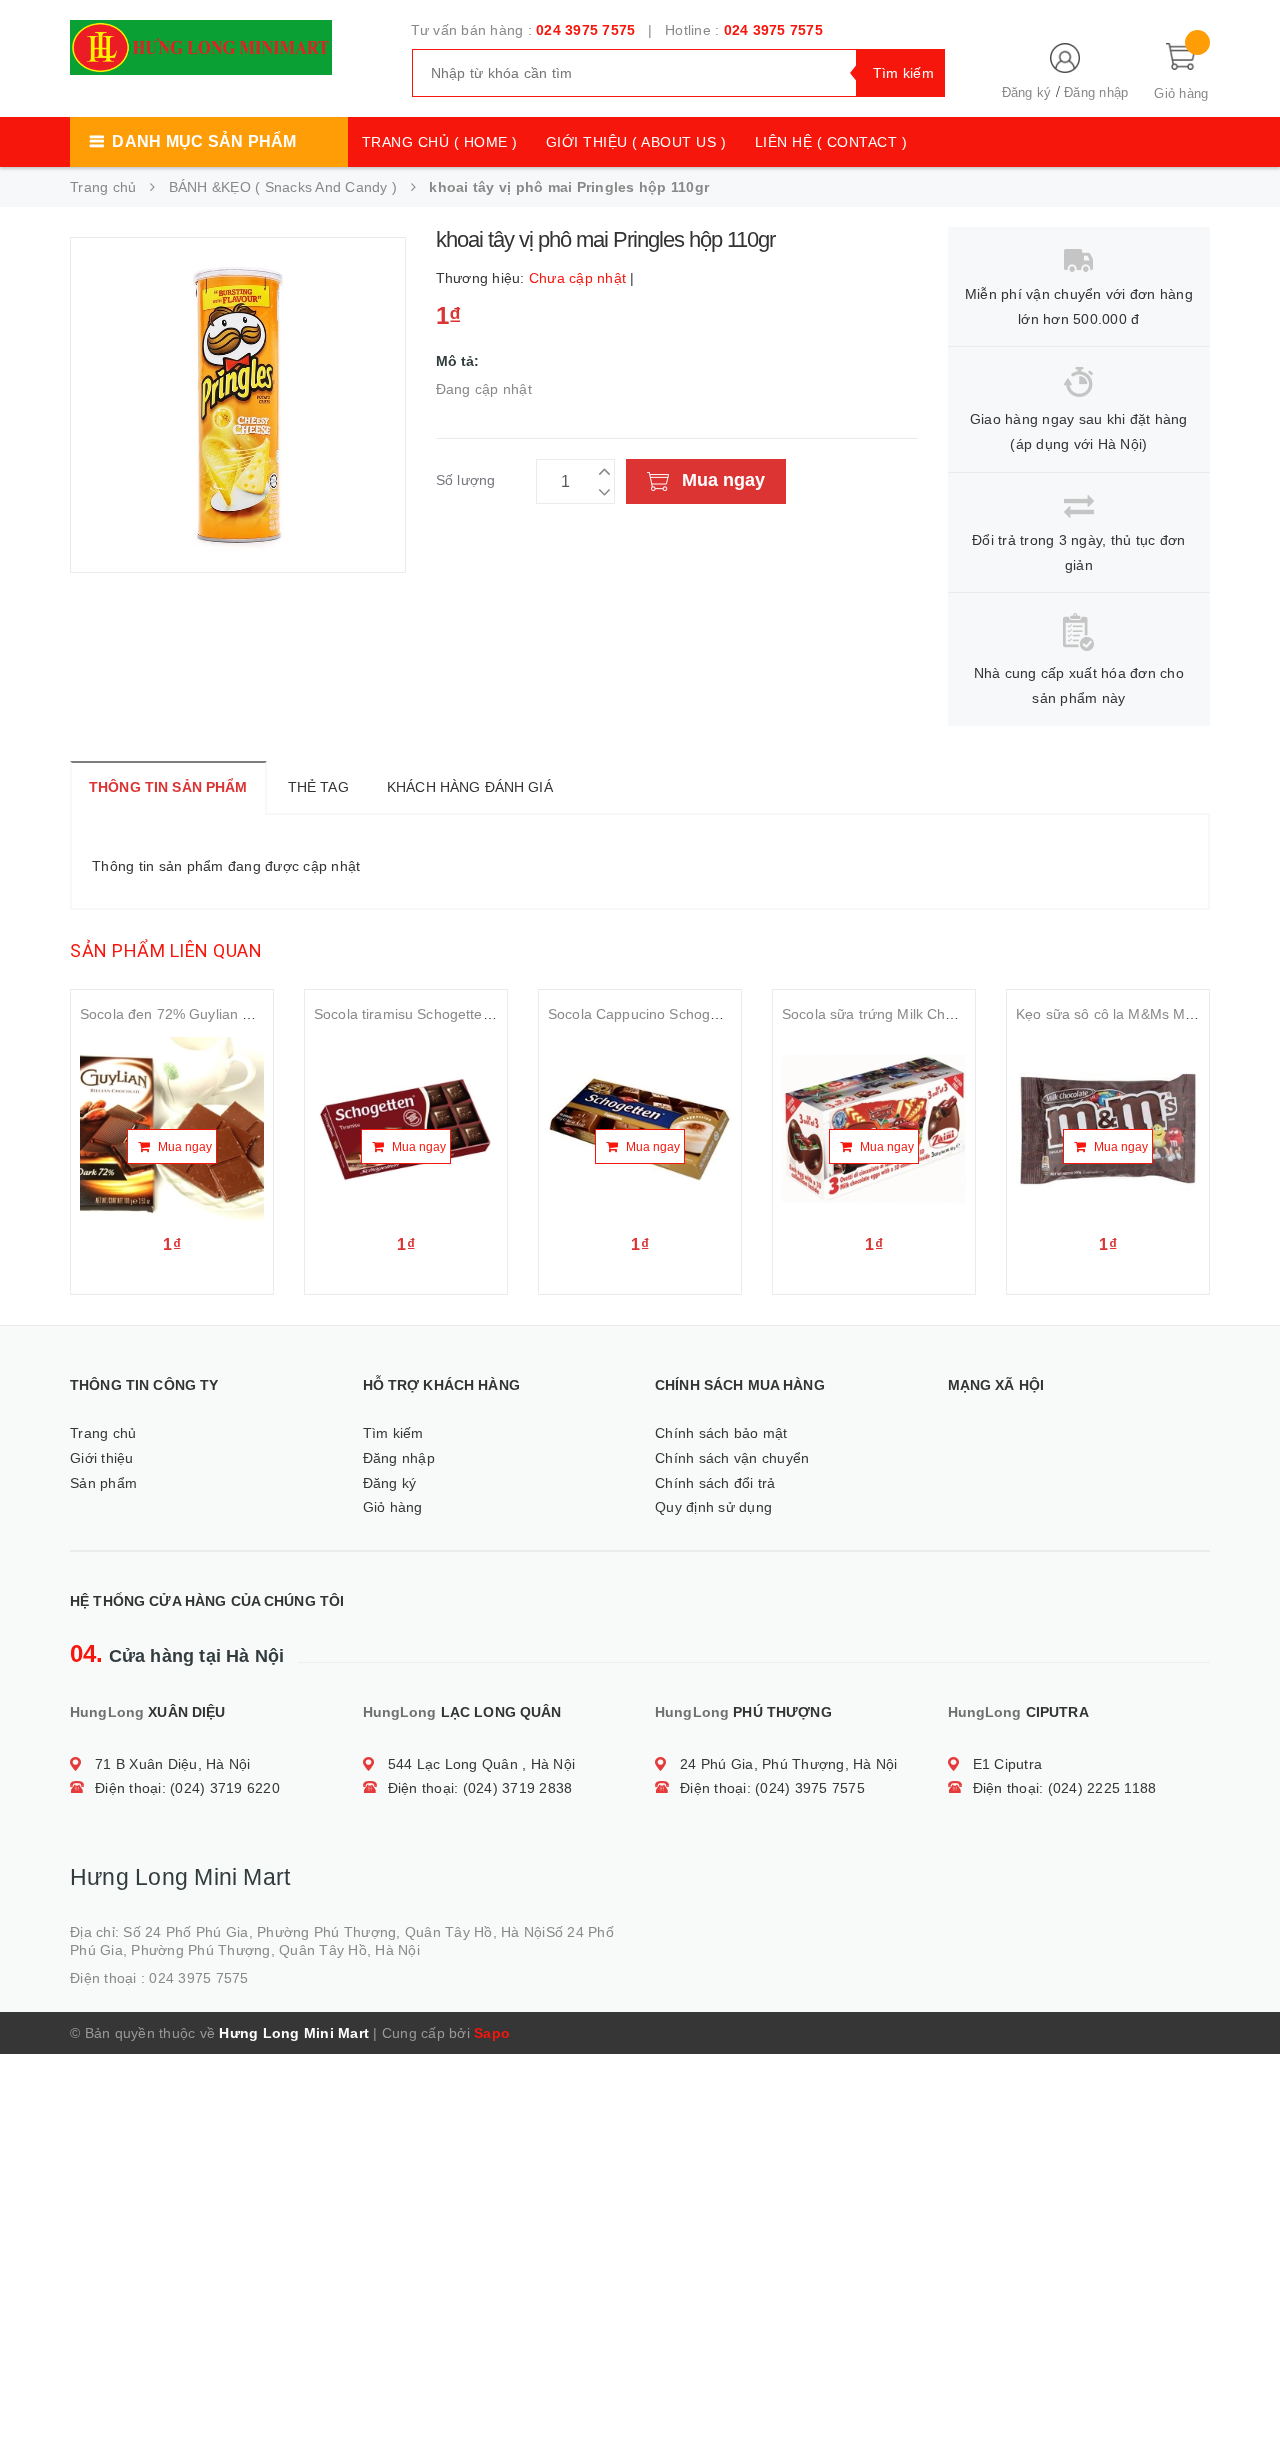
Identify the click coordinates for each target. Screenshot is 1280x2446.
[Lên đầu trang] (1245, 2386)
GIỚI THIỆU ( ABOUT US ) (636, 142)
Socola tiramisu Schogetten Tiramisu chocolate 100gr (486, 1014)
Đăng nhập (1096, 92)
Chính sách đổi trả (715, 1483)
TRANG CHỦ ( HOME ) (440, 142)
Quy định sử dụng (713, 1507)
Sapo (492, 2033)
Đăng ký (1027, 92)
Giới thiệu (102, 1458)
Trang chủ (103, 1433)
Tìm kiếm (393, 1433)
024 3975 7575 (585, 30)
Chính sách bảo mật (721, 1433)
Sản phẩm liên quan (166, 950)
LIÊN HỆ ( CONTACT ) (831, 142)
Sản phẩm (103, 1483)
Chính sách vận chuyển (732, 1458)
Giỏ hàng (393, 1507)
